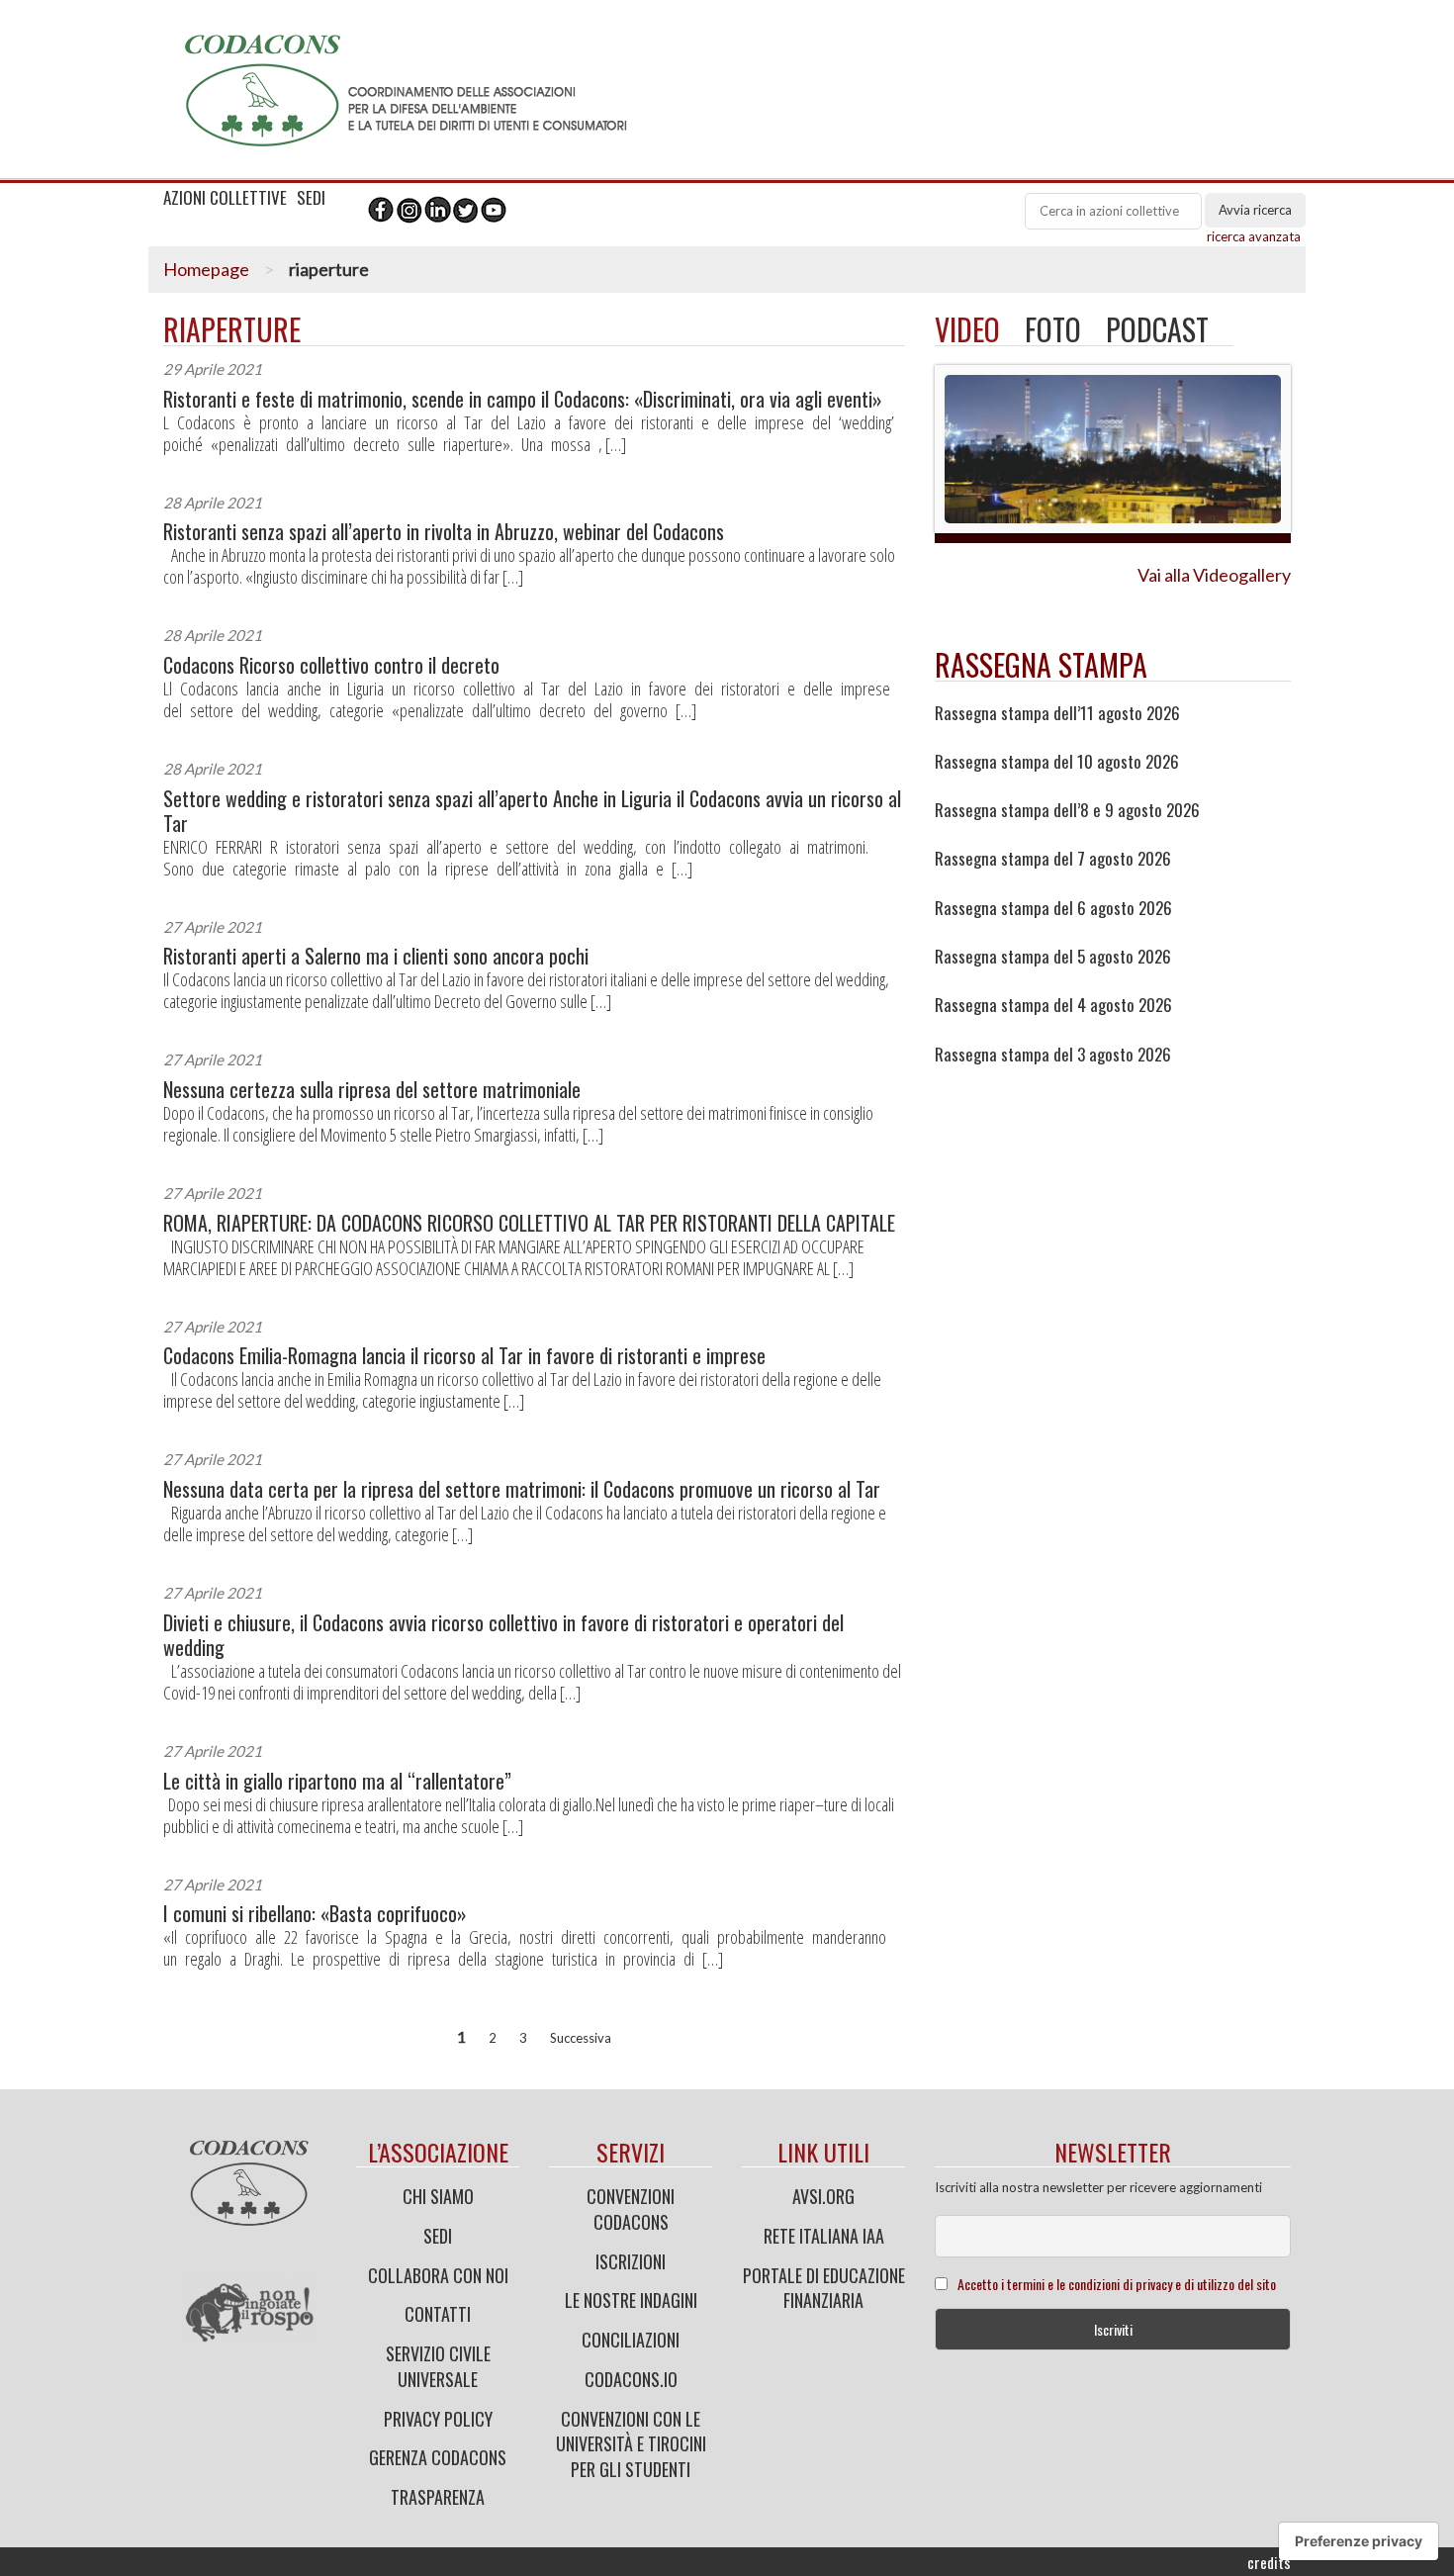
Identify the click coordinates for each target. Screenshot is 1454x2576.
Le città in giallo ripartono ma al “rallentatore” (337, 1781)
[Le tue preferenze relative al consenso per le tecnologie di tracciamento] (1359, 2541)
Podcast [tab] (1157, 329)
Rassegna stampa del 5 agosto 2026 (1053, 957)
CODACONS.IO (631, 2379)
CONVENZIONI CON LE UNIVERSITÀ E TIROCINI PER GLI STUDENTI (631, 2444)
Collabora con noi (438, 2275)
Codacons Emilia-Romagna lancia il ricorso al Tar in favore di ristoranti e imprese (464, 1356)
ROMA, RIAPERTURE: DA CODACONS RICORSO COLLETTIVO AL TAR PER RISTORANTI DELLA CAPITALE (529, 1223)
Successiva (581, 2038)
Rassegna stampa (1041, 664)
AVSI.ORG (823, 2196)
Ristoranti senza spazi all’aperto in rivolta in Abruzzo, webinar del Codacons (444, 532)
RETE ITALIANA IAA (824, 2236)
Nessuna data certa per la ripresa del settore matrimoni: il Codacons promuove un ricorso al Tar (522, 1489)
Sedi (438, 2236)
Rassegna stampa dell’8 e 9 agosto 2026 (1067, 810)
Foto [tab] (1053, 329)
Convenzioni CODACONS (631, 2209)
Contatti (438, 2314)
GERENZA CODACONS (438, 2457)
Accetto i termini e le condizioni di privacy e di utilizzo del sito (1117, 2284)
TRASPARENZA (438, 2497)
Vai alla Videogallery (1214, 575)
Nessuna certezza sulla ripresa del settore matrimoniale (372, 1090)
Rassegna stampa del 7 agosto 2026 (1053, 859)
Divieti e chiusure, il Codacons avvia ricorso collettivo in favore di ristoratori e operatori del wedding (503, 1635)
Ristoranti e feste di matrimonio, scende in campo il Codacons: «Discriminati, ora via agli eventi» (523, 399)
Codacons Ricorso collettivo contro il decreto (331, 665)
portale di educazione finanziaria (824, 2288)
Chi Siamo (438, 2196)
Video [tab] (967, 329)
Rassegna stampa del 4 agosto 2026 (1053, 1005)
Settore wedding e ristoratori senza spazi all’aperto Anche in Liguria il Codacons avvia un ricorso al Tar (532, 811)
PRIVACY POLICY (438, 2419)
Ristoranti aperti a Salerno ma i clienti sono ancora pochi (376, 956)
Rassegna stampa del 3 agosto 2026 (1053, 1055)
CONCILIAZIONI (631, 2340)
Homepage (206, 269)
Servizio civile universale (438, 2366)
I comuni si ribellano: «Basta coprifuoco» (315, 1914)
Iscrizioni (631, 2261)
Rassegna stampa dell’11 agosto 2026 (1057, 713)
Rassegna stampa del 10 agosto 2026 (1057, 762)
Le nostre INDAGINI (631, 2300)
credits (1269, 2562)
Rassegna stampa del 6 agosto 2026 (1053, 908)
